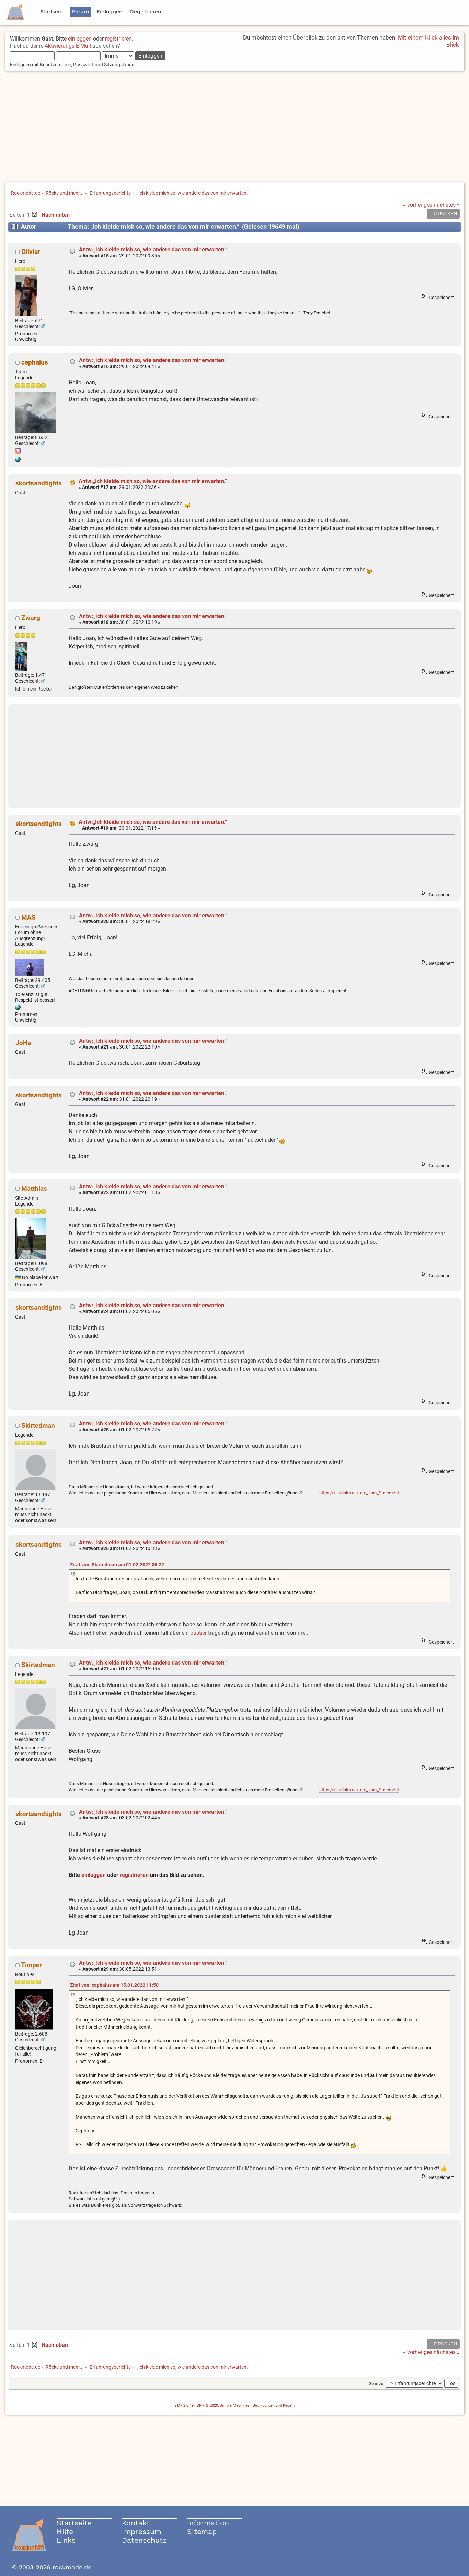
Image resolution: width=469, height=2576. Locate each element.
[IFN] (18, 1008)
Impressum (142, 2532)
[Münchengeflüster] (18, 460)
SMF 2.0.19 (184, 2405)
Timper (31, 1965)
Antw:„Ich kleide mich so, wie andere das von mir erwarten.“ (153, 250)
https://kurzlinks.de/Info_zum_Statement (359, 1493)
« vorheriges (418, 205)
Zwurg (31, 618)
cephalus (35, 362)
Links (66, 2540)
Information (208, 2523)
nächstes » (447, 205)
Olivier (31, 252)
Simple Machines (235, 2405)
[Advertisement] (235, 127)
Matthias (34, 1189)
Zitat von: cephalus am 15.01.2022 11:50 (114, 1985)
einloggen (80, 39)
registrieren (118, 39)
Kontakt (136, 2523)
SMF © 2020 (207, 2405)
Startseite (74, 2523)
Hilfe (65, 2532)
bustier (198, 1633)
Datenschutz (144, 2540)
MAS (28, 917)
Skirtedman (38, 1426)
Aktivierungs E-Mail (68, 46)
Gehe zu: (377, 2384)
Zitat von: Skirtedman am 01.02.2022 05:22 (117, 1565)
